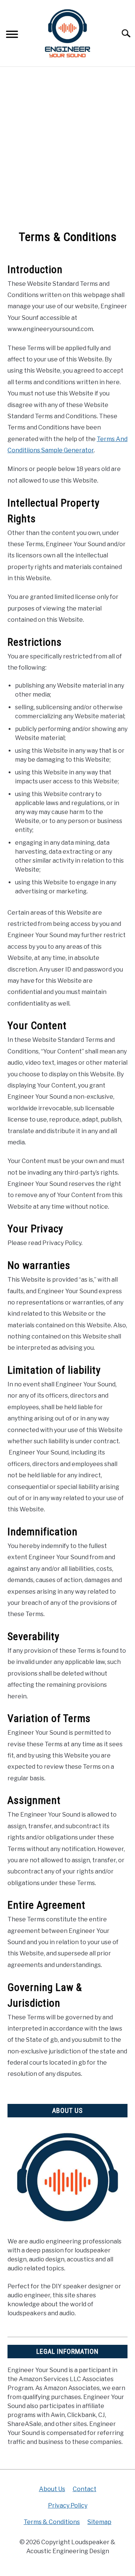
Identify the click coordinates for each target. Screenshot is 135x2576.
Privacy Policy (68, 2505)
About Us (52, 2489)
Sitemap (99, 2522)
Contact (85, 2489)
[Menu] (12, 35)
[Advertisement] (67, 149)
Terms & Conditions (52, 2522)
